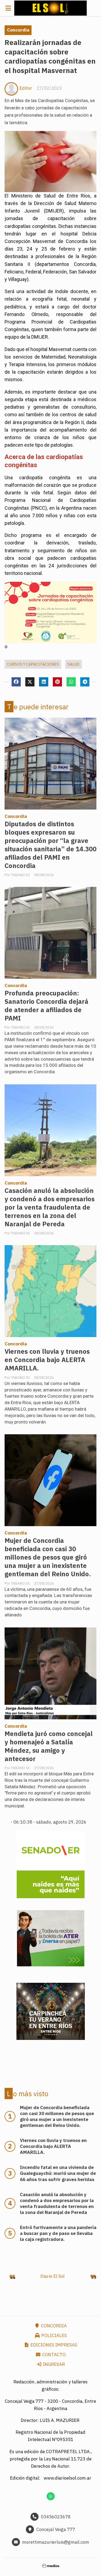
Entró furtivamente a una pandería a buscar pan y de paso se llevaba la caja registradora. (58, 2233)
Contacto (53, 2355)
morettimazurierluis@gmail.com (56, 2542)
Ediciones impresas (53, 2345)
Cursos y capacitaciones (33, 664)
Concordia (18, 30)
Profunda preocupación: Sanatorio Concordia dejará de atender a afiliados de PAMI (46, 1006)
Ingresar (53, 2364)
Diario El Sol (53, 2276)
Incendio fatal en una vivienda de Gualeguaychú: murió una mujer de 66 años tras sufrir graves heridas (58, 2173)
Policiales (53, 2335)
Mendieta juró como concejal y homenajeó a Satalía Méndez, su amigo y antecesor (49, 1746)
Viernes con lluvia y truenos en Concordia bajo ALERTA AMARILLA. (47, 1360)
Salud (73, 664)
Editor (26, 88)
